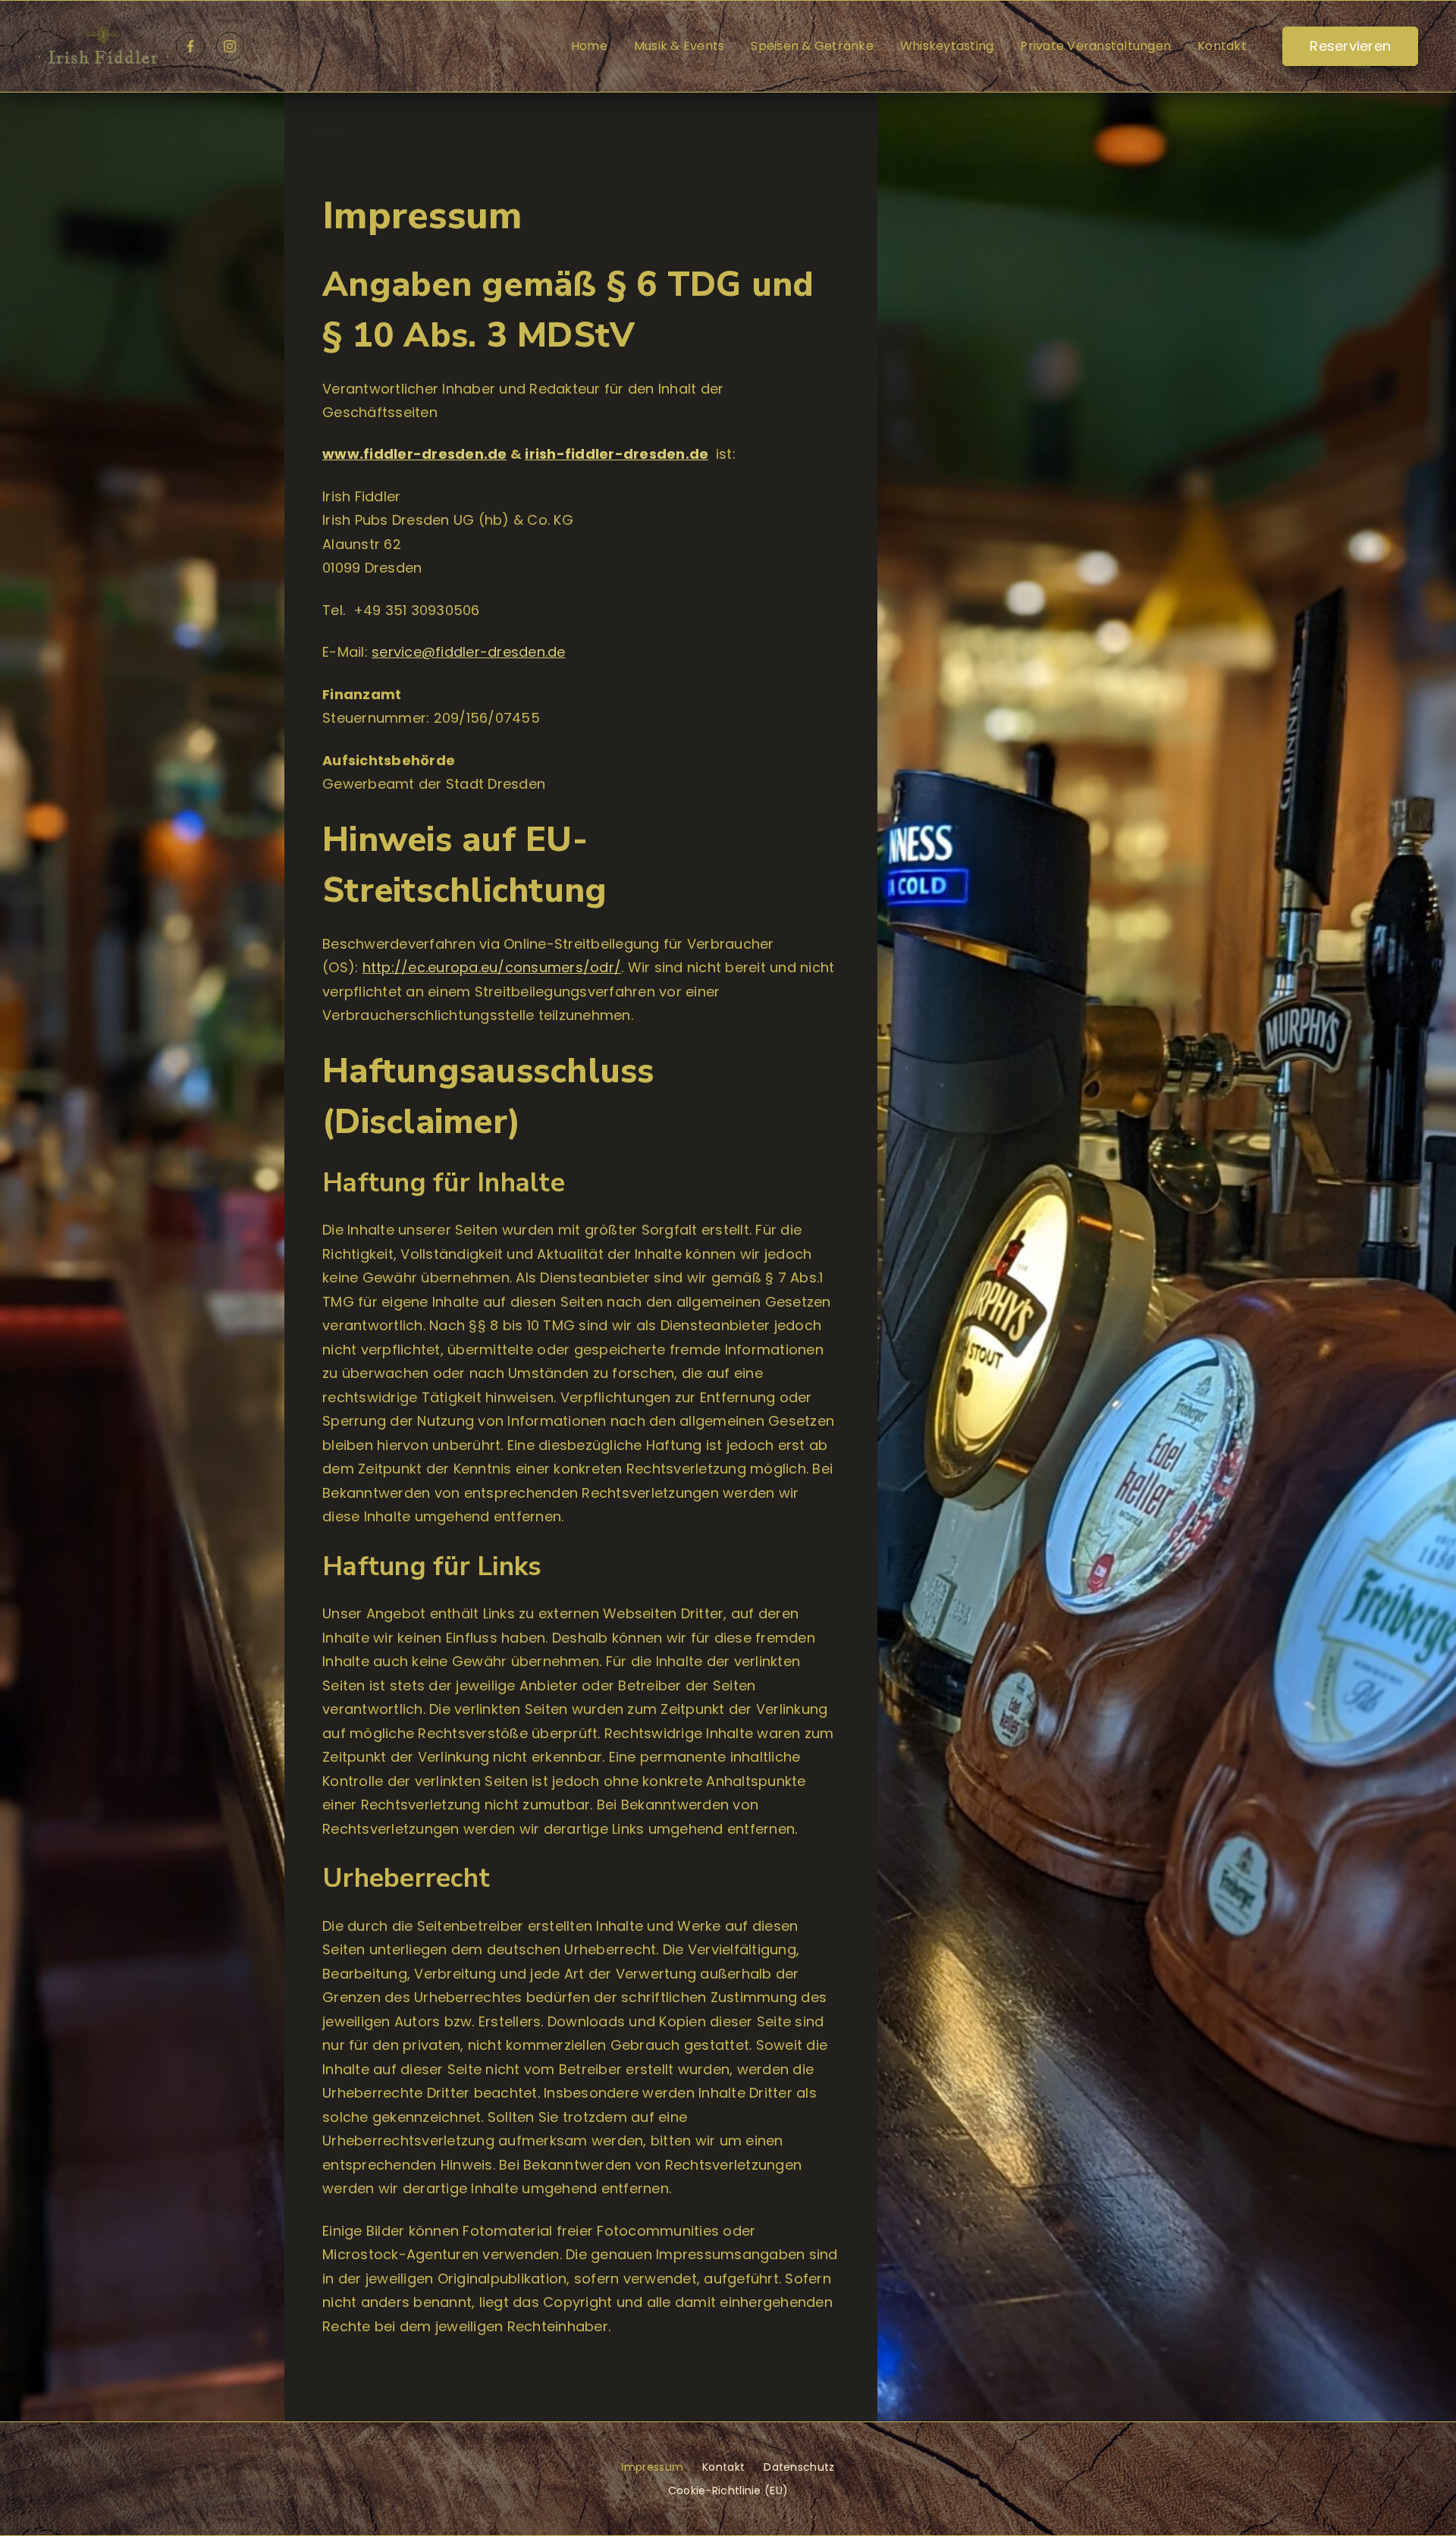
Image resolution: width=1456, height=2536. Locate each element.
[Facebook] (190, 46)
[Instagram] (231, 46)
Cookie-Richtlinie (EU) (728, 2490)
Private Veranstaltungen (1095, 46)
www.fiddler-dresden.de (415, 454)
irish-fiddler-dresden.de (617, 454)
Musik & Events (679, 46)
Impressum (652, 2467)
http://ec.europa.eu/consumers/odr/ (492, 967)
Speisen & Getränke (812, 46)
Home (589, 46)
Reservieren (1350, 46)
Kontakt (1222, 46)
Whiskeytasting (947, 46)
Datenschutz (799, 2467)
